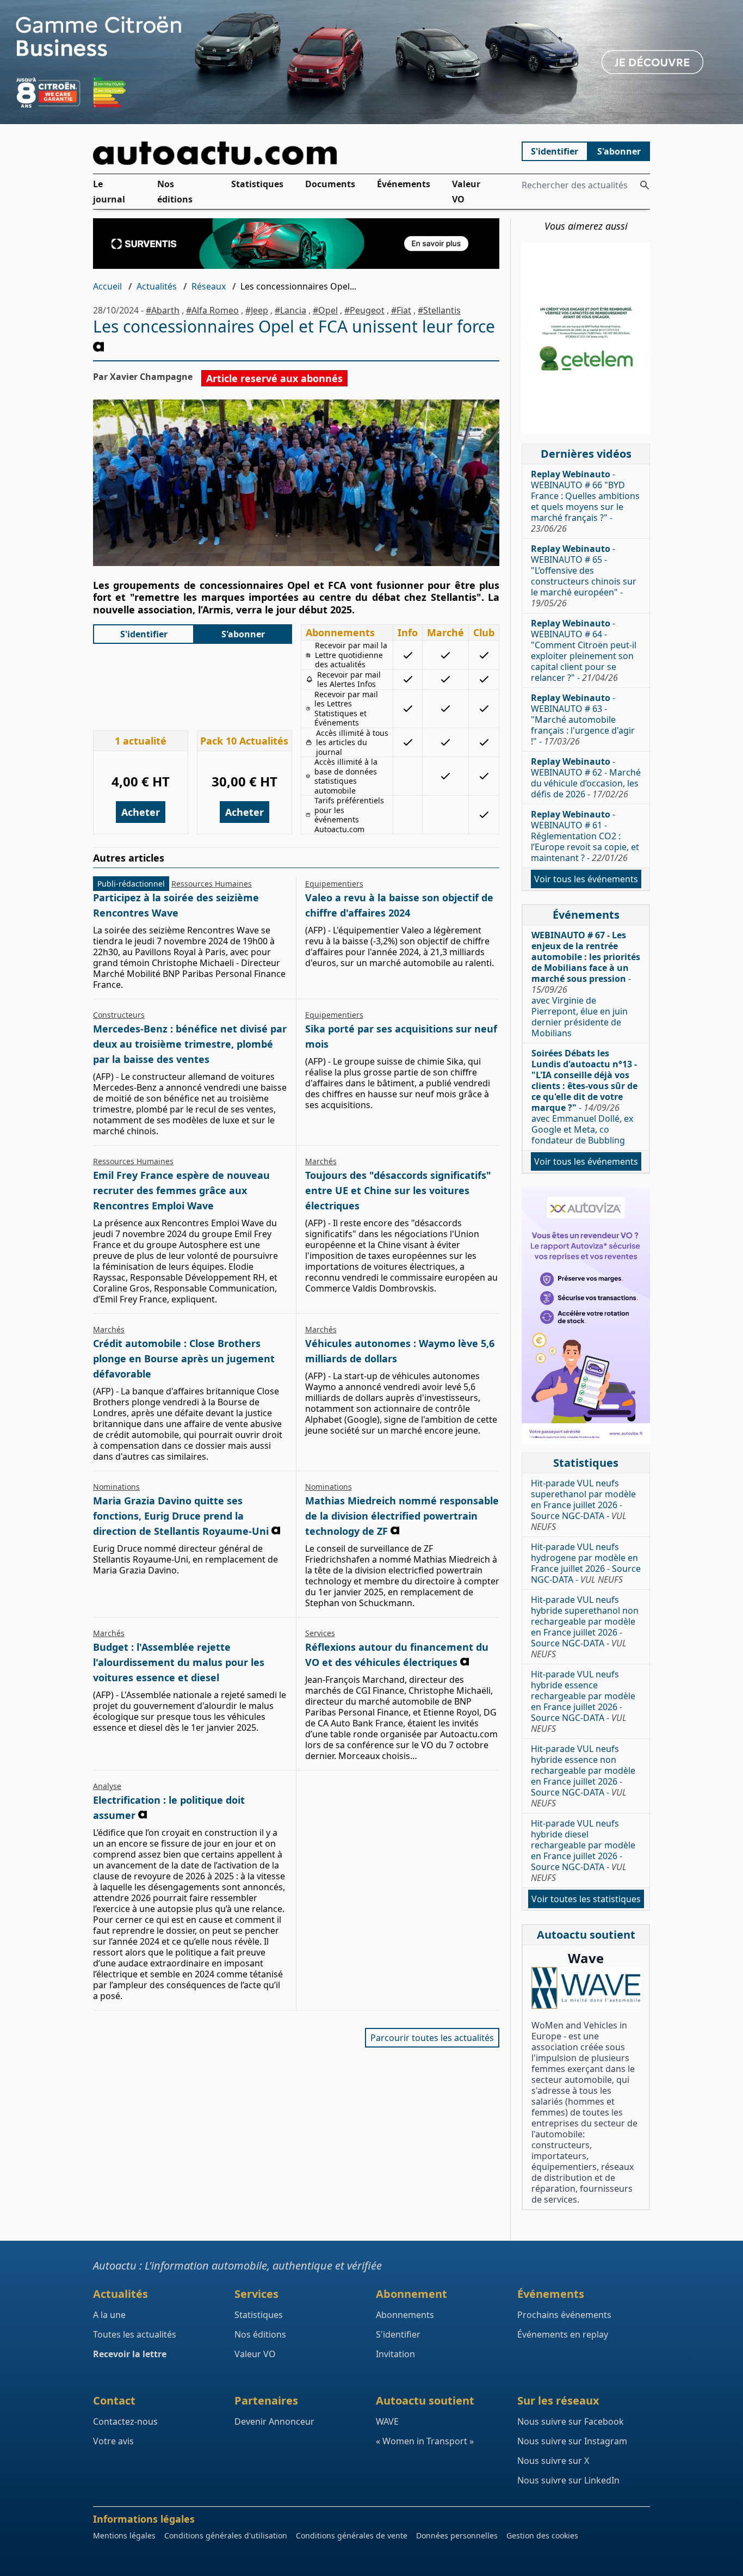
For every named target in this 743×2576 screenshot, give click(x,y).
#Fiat (401, 310)
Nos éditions (175, 192)
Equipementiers (334, 884)
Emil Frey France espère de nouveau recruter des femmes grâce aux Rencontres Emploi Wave (181, 1190)
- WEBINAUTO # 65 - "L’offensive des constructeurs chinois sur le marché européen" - (584, 576)
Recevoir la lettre (130, 2354)
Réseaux (209, 286)
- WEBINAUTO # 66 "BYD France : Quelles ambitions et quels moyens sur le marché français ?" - (585, 501)
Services (320, 1633)
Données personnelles (457, 2535)
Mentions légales (124, 2535)
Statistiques (257, 184)
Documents (330, 184)
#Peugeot (364, 310)
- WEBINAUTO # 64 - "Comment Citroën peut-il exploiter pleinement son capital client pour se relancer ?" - (584, 650)
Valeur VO (466, 192)
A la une (109, 2315)
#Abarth (163, 310)
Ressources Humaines (212, 884)
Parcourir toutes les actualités (432, 2038)
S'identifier (555, 151)
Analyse (107, 1786)
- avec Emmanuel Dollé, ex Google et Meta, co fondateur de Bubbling (584, 1097)
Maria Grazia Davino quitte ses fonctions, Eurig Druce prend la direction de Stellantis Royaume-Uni (181, 1516)
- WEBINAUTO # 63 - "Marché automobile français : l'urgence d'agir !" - (583, 720)
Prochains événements (564, 2315)
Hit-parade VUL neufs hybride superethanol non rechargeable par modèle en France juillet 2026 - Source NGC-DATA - (585, 1627)
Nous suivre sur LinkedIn (568, 2480)
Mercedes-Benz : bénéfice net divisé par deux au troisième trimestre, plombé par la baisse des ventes (190, 1044)
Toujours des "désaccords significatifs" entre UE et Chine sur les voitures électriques (398, 1190)
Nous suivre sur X (553, 2461)
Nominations (116, 1487)
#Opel (325, 310)
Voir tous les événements (586, 879)
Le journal (109, 192)
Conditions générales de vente (352, 2535)
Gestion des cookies (542, 2535)
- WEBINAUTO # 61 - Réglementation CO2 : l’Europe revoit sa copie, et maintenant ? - (585, 836)
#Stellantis (439, 310)
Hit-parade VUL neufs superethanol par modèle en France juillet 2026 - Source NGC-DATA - (583, 1505)
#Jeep (257, 310)
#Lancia (290, 310)
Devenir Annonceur (274, 2421)
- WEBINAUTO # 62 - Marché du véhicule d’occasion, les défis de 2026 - (586, 778)
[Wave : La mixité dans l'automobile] (586, 1988)
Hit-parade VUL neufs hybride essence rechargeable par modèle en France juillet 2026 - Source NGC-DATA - (583, 1701)
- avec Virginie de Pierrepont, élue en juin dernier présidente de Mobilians (586, 984)
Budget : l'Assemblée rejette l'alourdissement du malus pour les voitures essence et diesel (179, 1662)
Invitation (395, 2354)
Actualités (157, 286)
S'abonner (619, 151)
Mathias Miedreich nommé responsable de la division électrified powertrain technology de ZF (402, 1516)
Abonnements (405, 2315)
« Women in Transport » (425, 2441)
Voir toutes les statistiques (586, 1899)
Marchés (321, 1161)
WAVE (387, 2421)
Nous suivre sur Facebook (571, 2421)
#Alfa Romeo (212, 310)
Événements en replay (563, 2334)
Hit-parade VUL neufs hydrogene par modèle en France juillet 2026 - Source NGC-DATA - (586, 1563)
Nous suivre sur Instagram (572, 2441)
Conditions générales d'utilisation (226, 2535)
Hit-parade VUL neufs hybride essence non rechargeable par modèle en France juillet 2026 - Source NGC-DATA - (583, 1776)
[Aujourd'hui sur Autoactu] (296, 153)
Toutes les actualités (135, 2334)
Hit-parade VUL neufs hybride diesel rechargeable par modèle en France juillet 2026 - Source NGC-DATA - (583, 1850)
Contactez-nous (125, 2421)
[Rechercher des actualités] (645, 185)
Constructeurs (119, 1015)
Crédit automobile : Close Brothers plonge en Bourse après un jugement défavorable (184, 1358)
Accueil (107, 286)
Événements (404, 184)
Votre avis (113, 2441)
